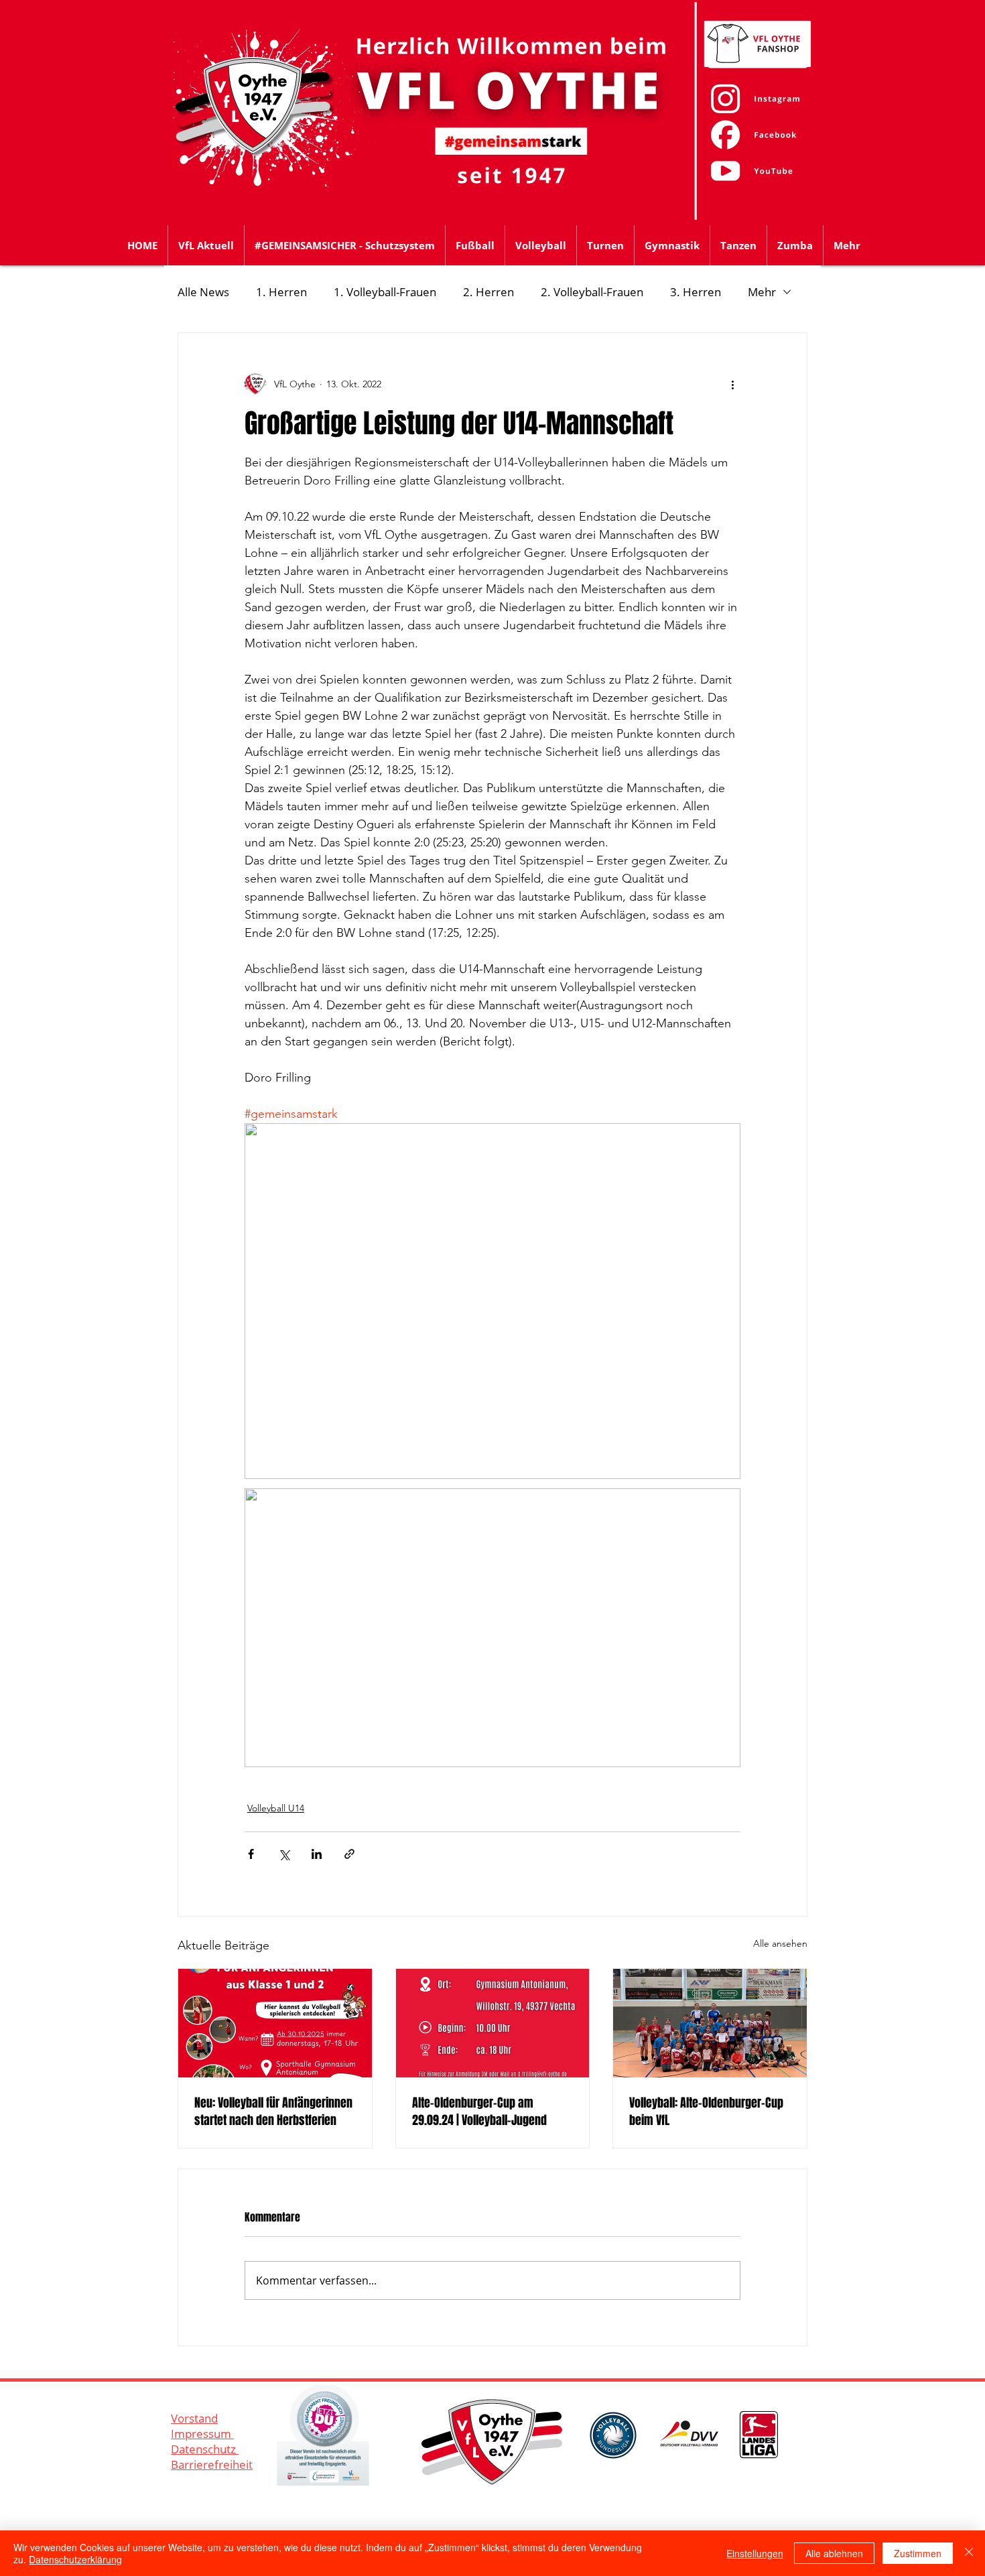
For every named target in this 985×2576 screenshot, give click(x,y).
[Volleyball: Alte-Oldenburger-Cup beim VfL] (710, 2023)
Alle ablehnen (834, 2553)
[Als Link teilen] (349, 1854)
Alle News (203, 292)
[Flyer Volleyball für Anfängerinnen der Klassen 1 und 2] (275, 2023)
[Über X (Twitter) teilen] (284, 1854)
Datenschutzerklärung (75, 2559)
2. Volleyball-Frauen (592, 292)
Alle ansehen (780, 1943)
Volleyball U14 (276, 1808)
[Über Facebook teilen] (251, 1854)
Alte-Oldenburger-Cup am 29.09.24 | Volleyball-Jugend (479, 2112)
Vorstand (194, 2418)
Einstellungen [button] (755, 2553)
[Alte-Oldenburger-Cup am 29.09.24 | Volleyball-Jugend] (493, 2023)
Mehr (762, 292)
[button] (475, 245)
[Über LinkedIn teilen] (317, 1854)
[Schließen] (969, 2553)
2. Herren (488, 292)
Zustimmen (918, 2553)
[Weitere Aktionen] (732, 384)
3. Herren (696, 292)
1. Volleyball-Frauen (385, 292)
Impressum (202, 2434)
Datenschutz (205, 2449)
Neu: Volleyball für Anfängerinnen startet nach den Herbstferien (273, 2112)
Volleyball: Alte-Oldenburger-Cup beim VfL (706, 2112)
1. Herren (281, 292)
